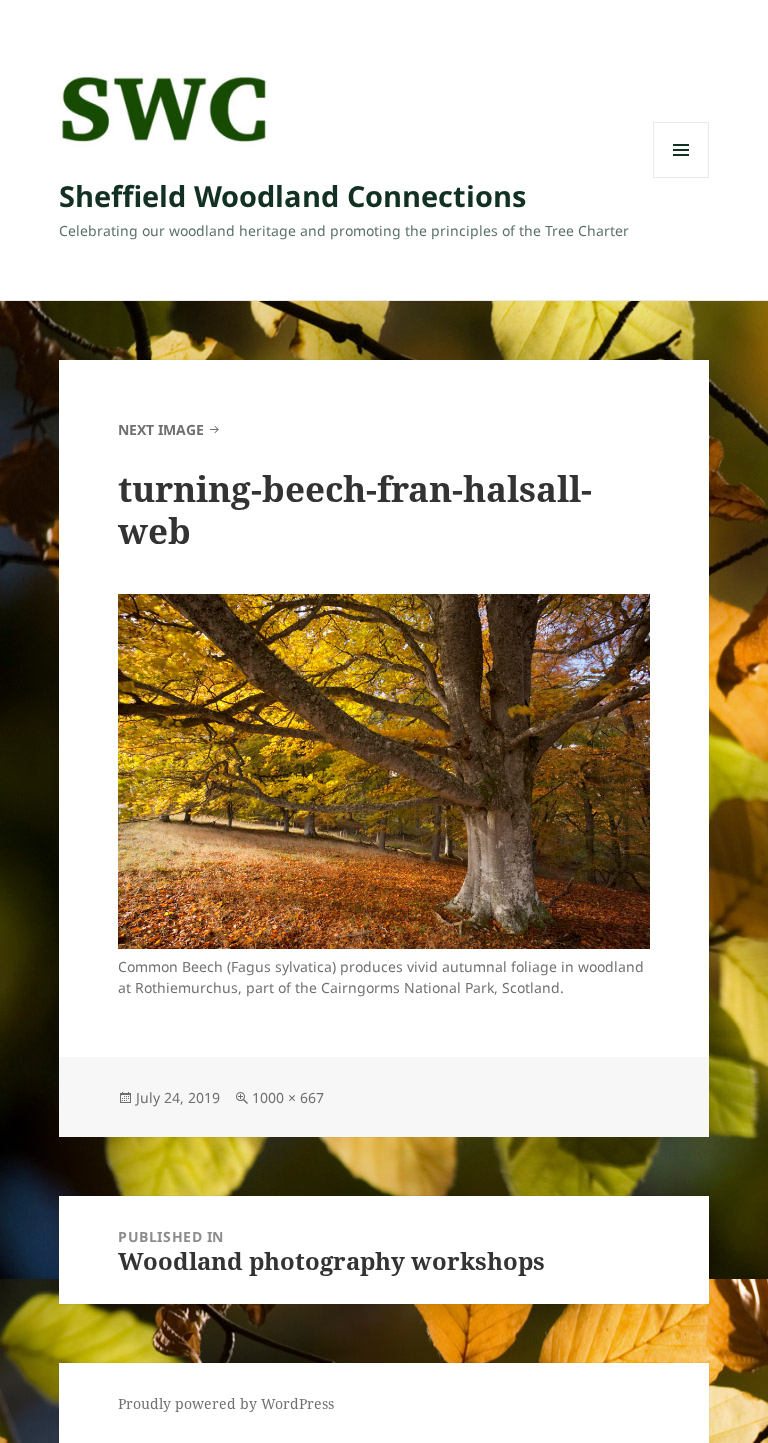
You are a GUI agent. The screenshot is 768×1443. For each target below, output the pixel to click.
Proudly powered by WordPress (226, 1403)
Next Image (161, 429)
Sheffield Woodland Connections (292, 195)
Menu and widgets (681, 177)
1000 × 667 (288, 1097)
